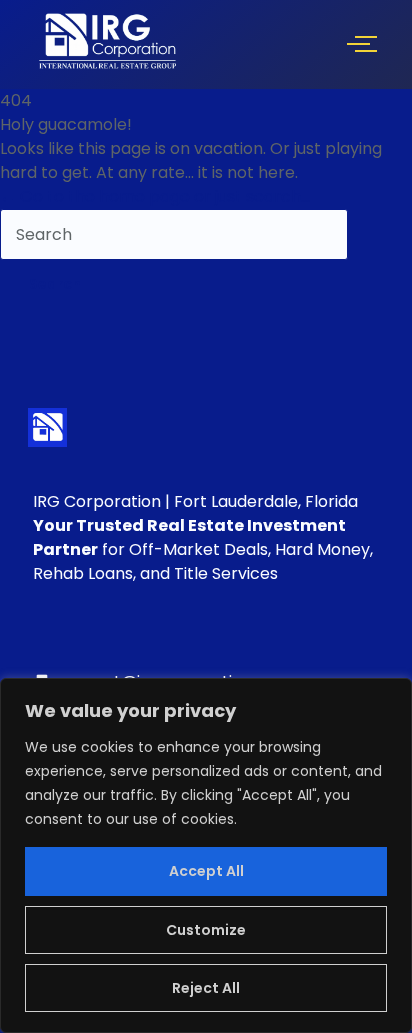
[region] (206, 855)
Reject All (206, 988)
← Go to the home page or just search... (155, 196)
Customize (206, 930)
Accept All (206, 871)
